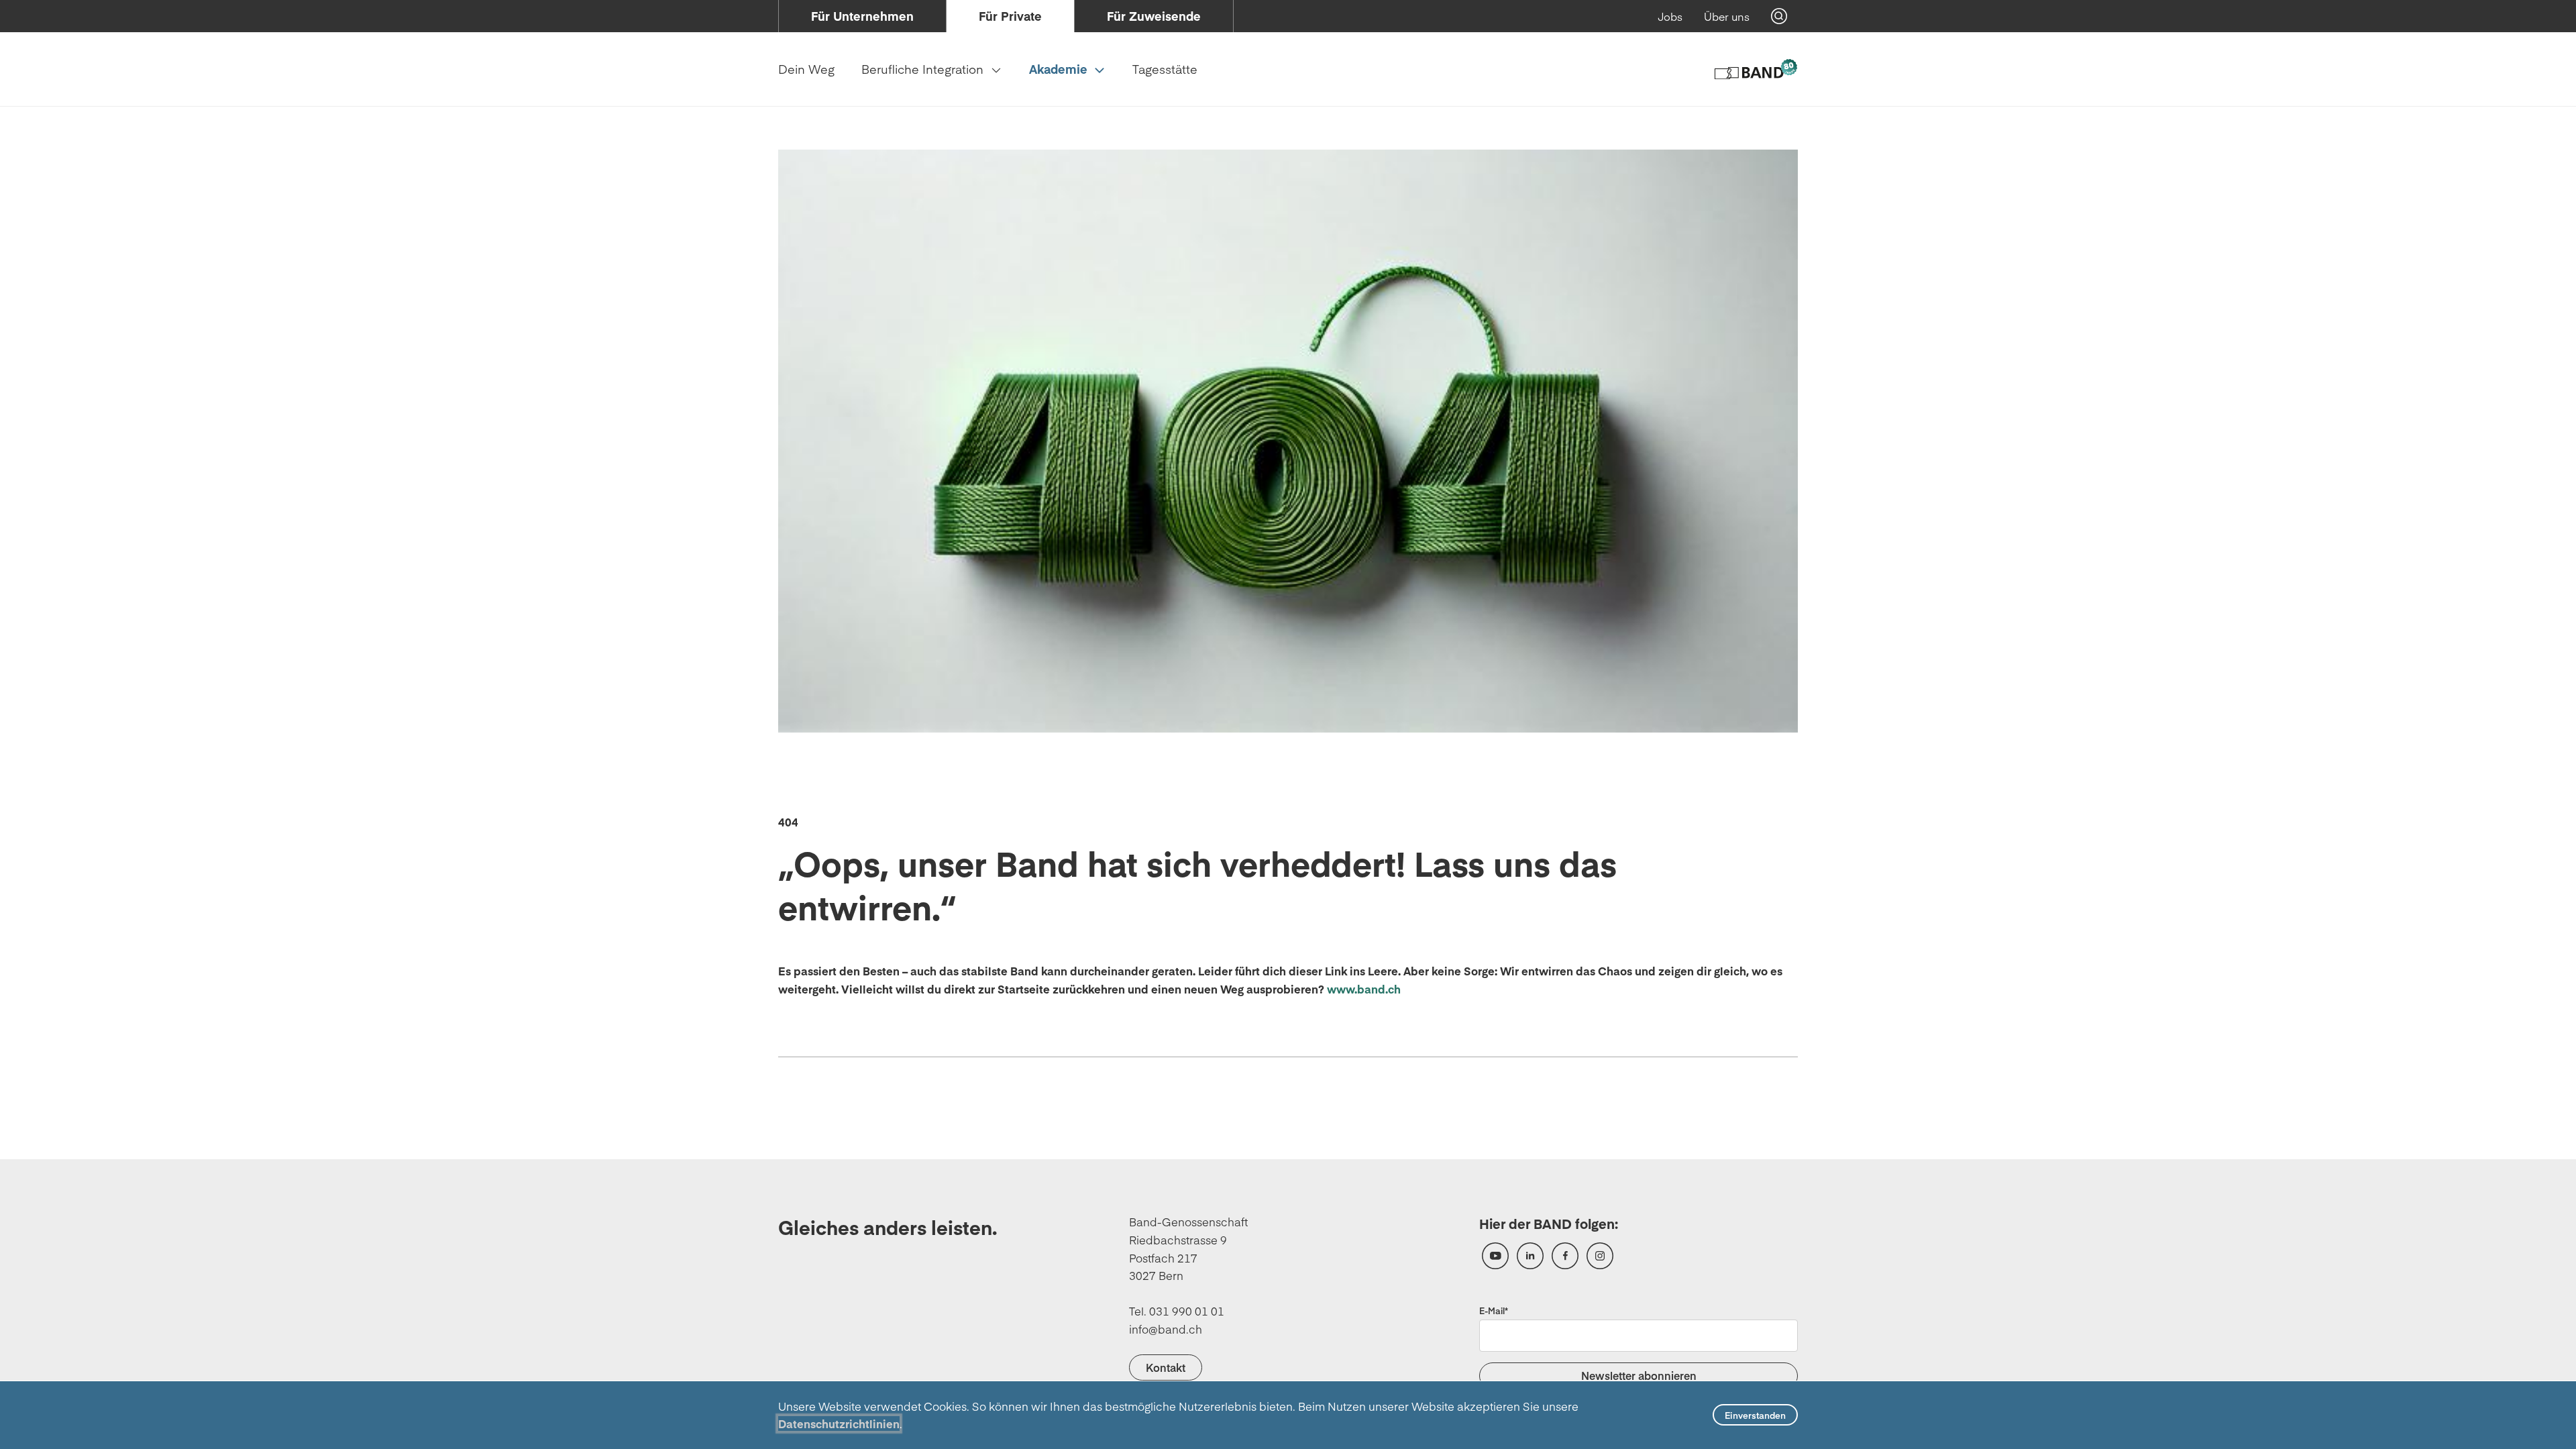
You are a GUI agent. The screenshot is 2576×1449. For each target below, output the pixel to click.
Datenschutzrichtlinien (839, 1424)
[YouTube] (1495, 1256)
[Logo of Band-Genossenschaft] (1755, 69)
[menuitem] (862, 16)
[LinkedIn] (1530, 1256)
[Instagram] (1600, 1256)
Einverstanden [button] (1755, 1415)
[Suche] (1779, 16)
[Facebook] (1565, 1256)
